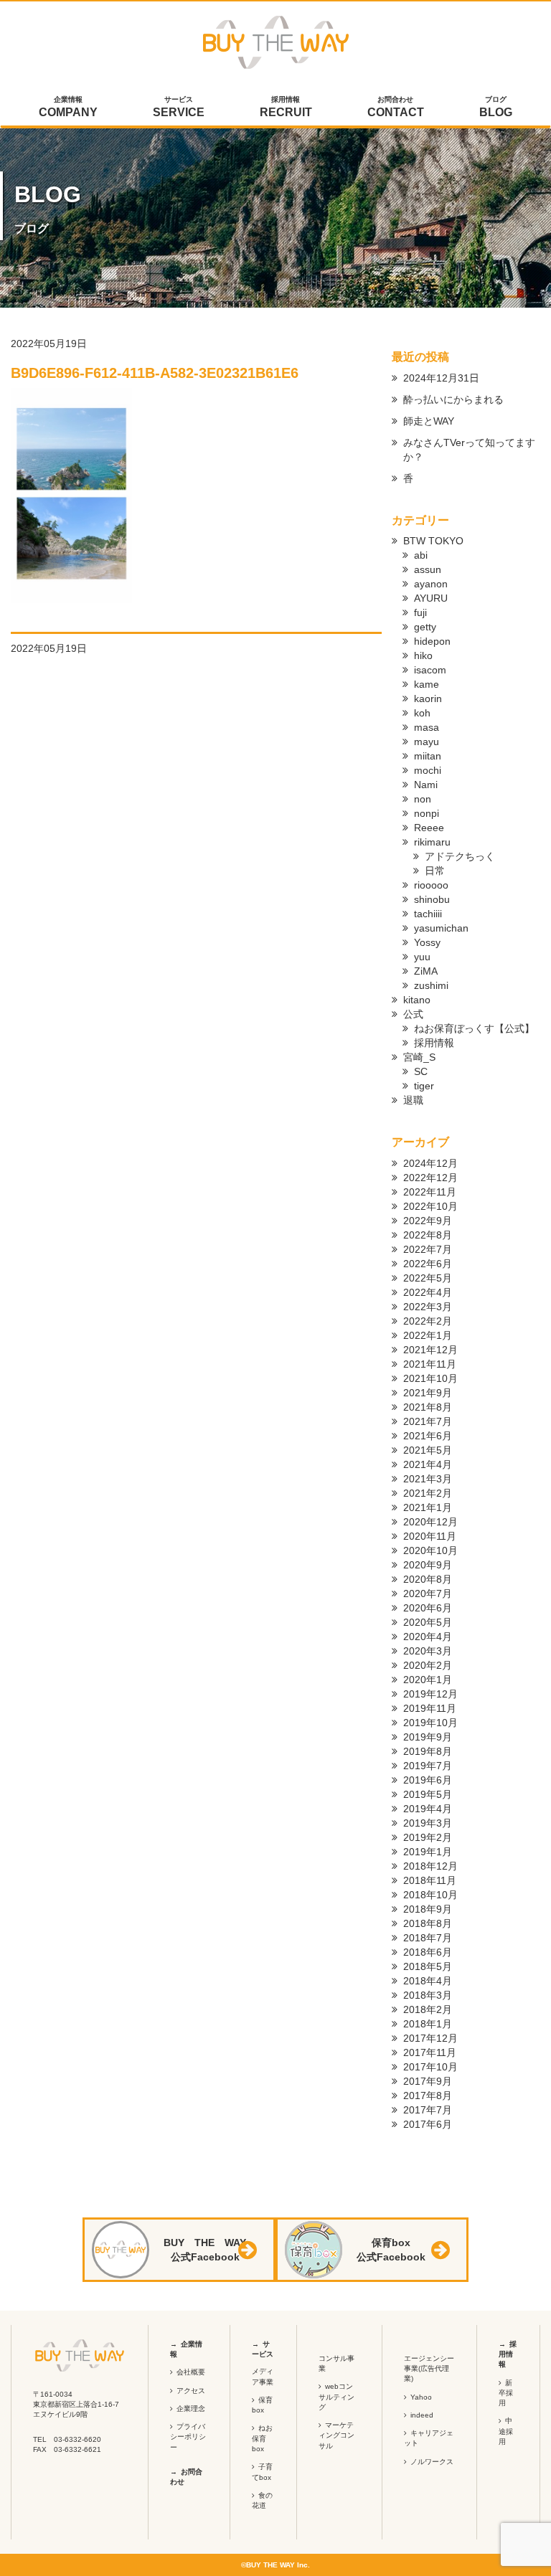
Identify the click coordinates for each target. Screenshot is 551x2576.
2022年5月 (428, 1278)
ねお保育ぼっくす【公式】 (474, 1028)
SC (421, 1071)
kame (427, 684)
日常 (435, 871)
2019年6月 (428, 1780)
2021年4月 (428, 1464)
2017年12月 (430, 2038)
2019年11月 (430, 1708)
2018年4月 (428, 1981)
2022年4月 (428, 1292)
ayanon (431, 584)
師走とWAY (429, 421)
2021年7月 (428, 1421)
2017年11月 (430, 2052)
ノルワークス (432, 2462)
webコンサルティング (336, 2397)
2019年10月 (430, 1723)
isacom (430, 670)
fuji (420, 612)
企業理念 (191, 2409)
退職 (413, 1100)
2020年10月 (430, 1550)
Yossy (427, 942)
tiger (424, 1086)
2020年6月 (428, 1608)
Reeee (429, 828)
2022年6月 (428, 1264)
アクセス (191, 2391)
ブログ (496, 107)
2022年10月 (430, 1206)
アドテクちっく (460, 856)
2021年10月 (430, 1378)
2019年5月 (428, 1794)
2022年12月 (430, 1178)
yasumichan (441, 928)
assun (428, 569)
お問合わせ (396, 107)
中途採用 (506, 2431)
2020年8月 (428, 1579)
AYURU (431, 598)
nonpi (427, 813)
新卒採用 (506, 2393)
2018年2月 (428, 2009)
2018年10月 (430, 1895)
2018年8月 (428, 1923)
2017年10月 (430, 2067)
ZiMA (426, 971)
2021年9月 (428, 1393)
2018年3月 (428, 1995)
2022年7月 (428, 1249)
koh (422, 713)
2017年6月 (428, 2124)
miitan (428, 756)
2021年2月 (428, 1493)
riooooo (431, 885)
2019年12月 (430, 1694)
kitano (417, 1000)
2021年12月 (430, 1350)
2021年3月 (428, 1479)
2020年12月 (430, 1522)
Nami (426, 785)
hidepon (432, 641)
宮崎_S (419, 1057)
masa (427, 727)
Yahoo (421, 2397)
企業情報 (68, 107)
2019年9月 (428, 1737)
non (423, 799)
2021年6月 (428, 1436)
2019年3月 (428, 1823)
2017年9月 (428, 2081)
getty (425, 627)
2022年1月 (428, 1335)
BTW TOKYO (433, 541)
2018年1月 (428, 2024)
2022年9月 (428, 1221)
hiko (423, 655)
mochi (428, 770)
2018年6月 (428, 1952)
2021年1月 (428, 1507)
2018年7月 (428, 1938)
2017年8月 (428, 2096)
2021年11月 (430, 1364)
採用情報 (286, 107)
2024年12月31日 (441, 378)
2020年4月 (428, 1637)
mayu (427, 742)
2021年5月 (428, 1450)
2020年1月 (428, 1680)
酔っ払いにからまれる (453, 399)
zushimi (431, 985)
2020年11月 (430, 1536)
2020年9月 (428, 1565)
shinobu (432, 899)
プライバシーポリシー (188, 2437)
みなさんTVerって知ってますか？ (469, 450)
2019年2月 (428, 1837)
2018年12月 (430, 1866)
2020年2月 (428, 1665)
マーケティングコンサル (336, 2435)
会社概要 (191, 2372)
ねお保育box (262, 2438)
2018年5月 (428, 1966)
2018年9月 (428, 1909)
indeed (422, 2415)
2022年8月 (428, 1235)
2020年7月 (428, 1594)
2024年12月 (430, 1163)
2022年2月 (428, 1321)
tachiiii (428, 914)
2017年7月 (428, 2110)
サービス (179, 107)
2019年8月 (428, 1751)
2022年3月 (428, 1307)
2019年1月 (428, 1852)
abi (421, 555)
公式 (413, 1014)
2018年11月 (430, 1880)
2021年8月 (428, 1407)
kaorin (428, 699)
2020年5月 (428, 1622)
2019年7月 (428, 1766)
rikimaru (432, 842)
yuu (422, 957)
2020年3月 (428, 1651)
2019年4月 (428, 1809)
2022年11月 (430, 1192)
